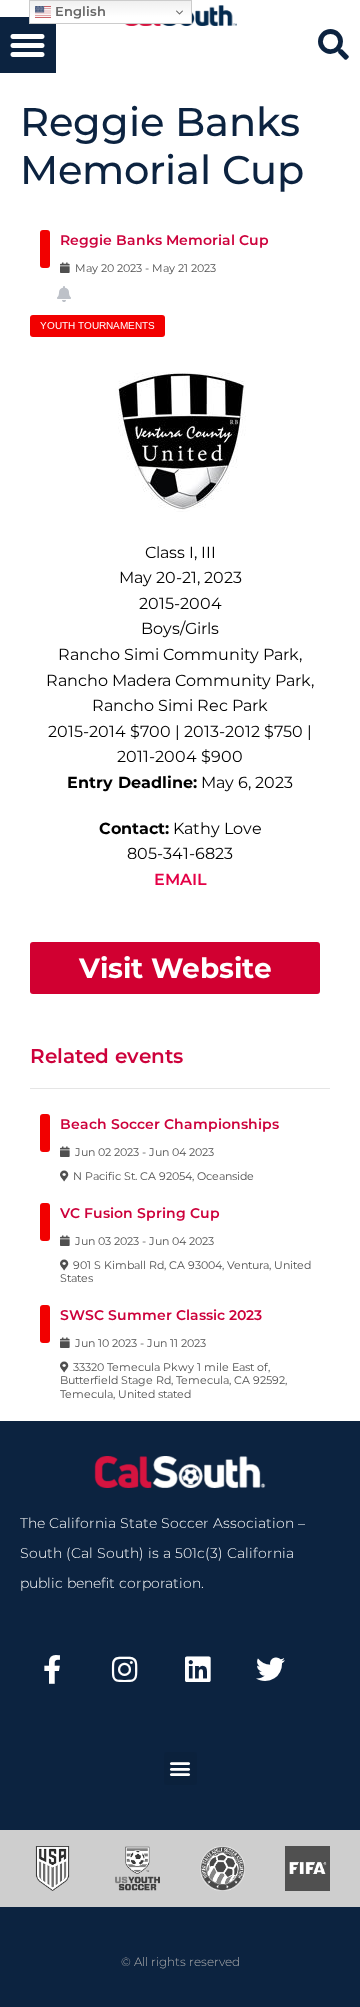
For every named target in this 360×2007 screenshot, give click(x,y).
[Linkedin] (198, 1670)
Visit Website (175, 968)
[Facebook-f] (52, 1670)
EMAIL (180, 879)
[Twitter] (270, 1670)
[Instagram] (125, 1670)
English (78, 11)
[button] (28, 45)
